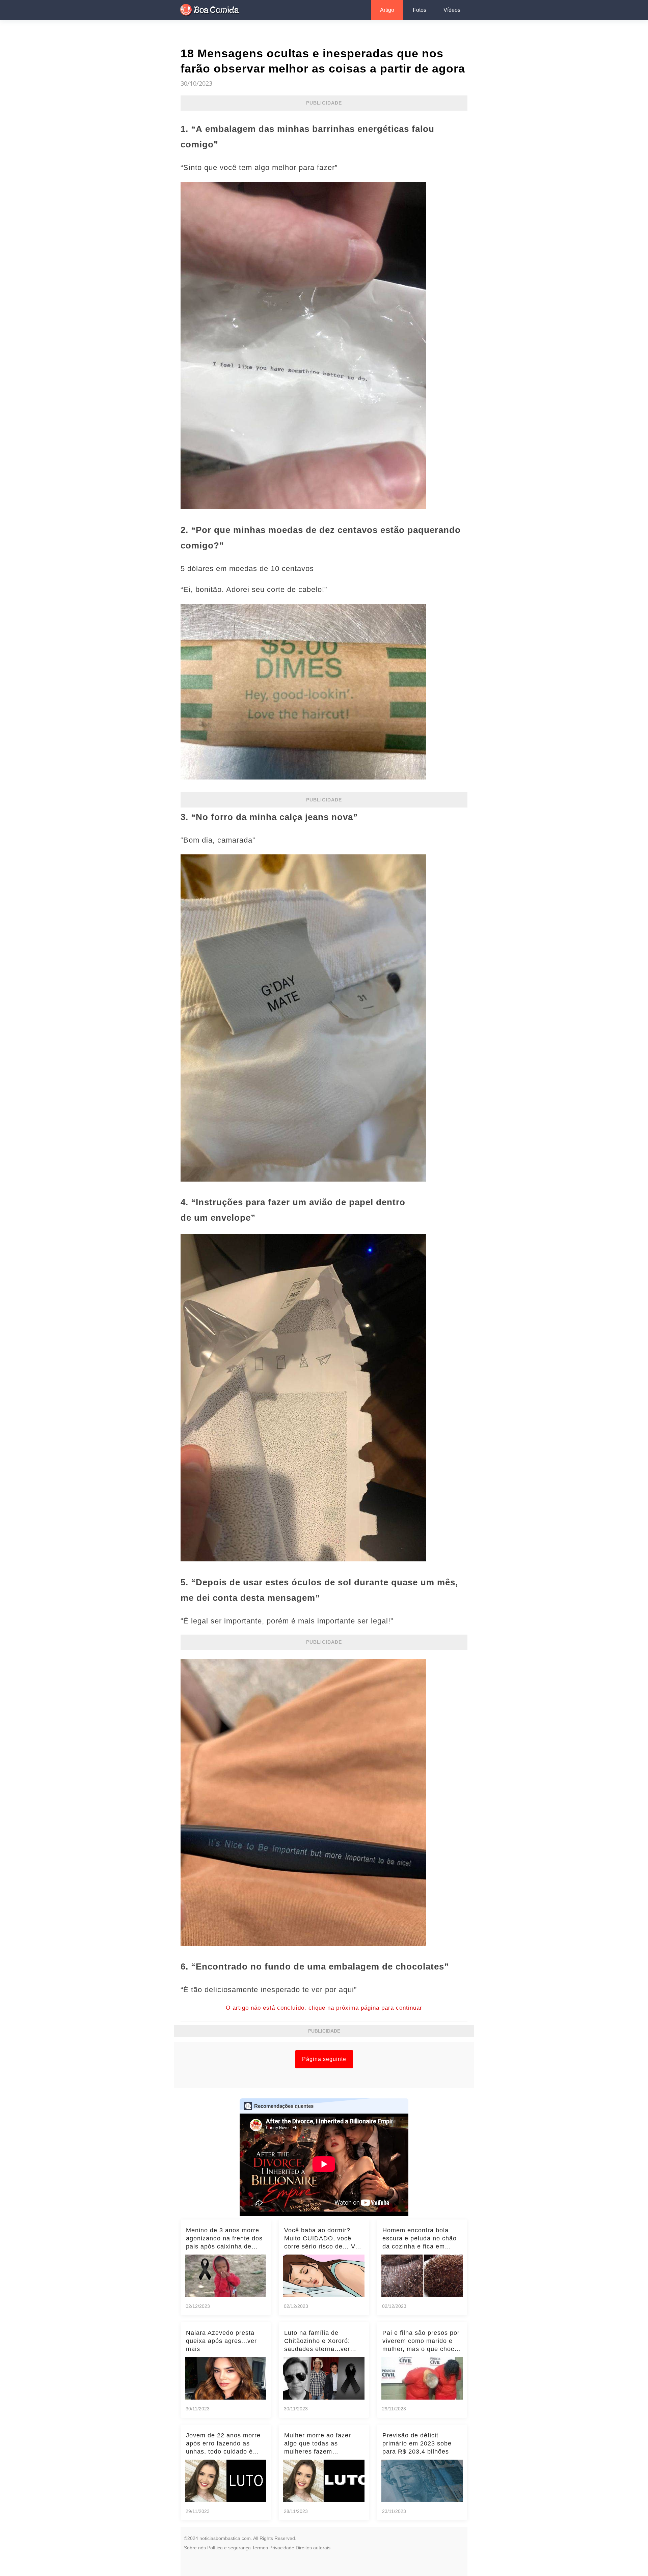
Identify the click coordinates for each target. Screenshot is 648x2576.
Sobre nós (195, 2548)
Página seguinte (324, 2059)
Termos (260, 2548)
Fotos (420, 10)
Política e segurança (229, 2548)
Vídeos (452, 10)
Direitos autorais (313, 2548)
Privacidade (282, 2548)
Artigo (387, 10)
